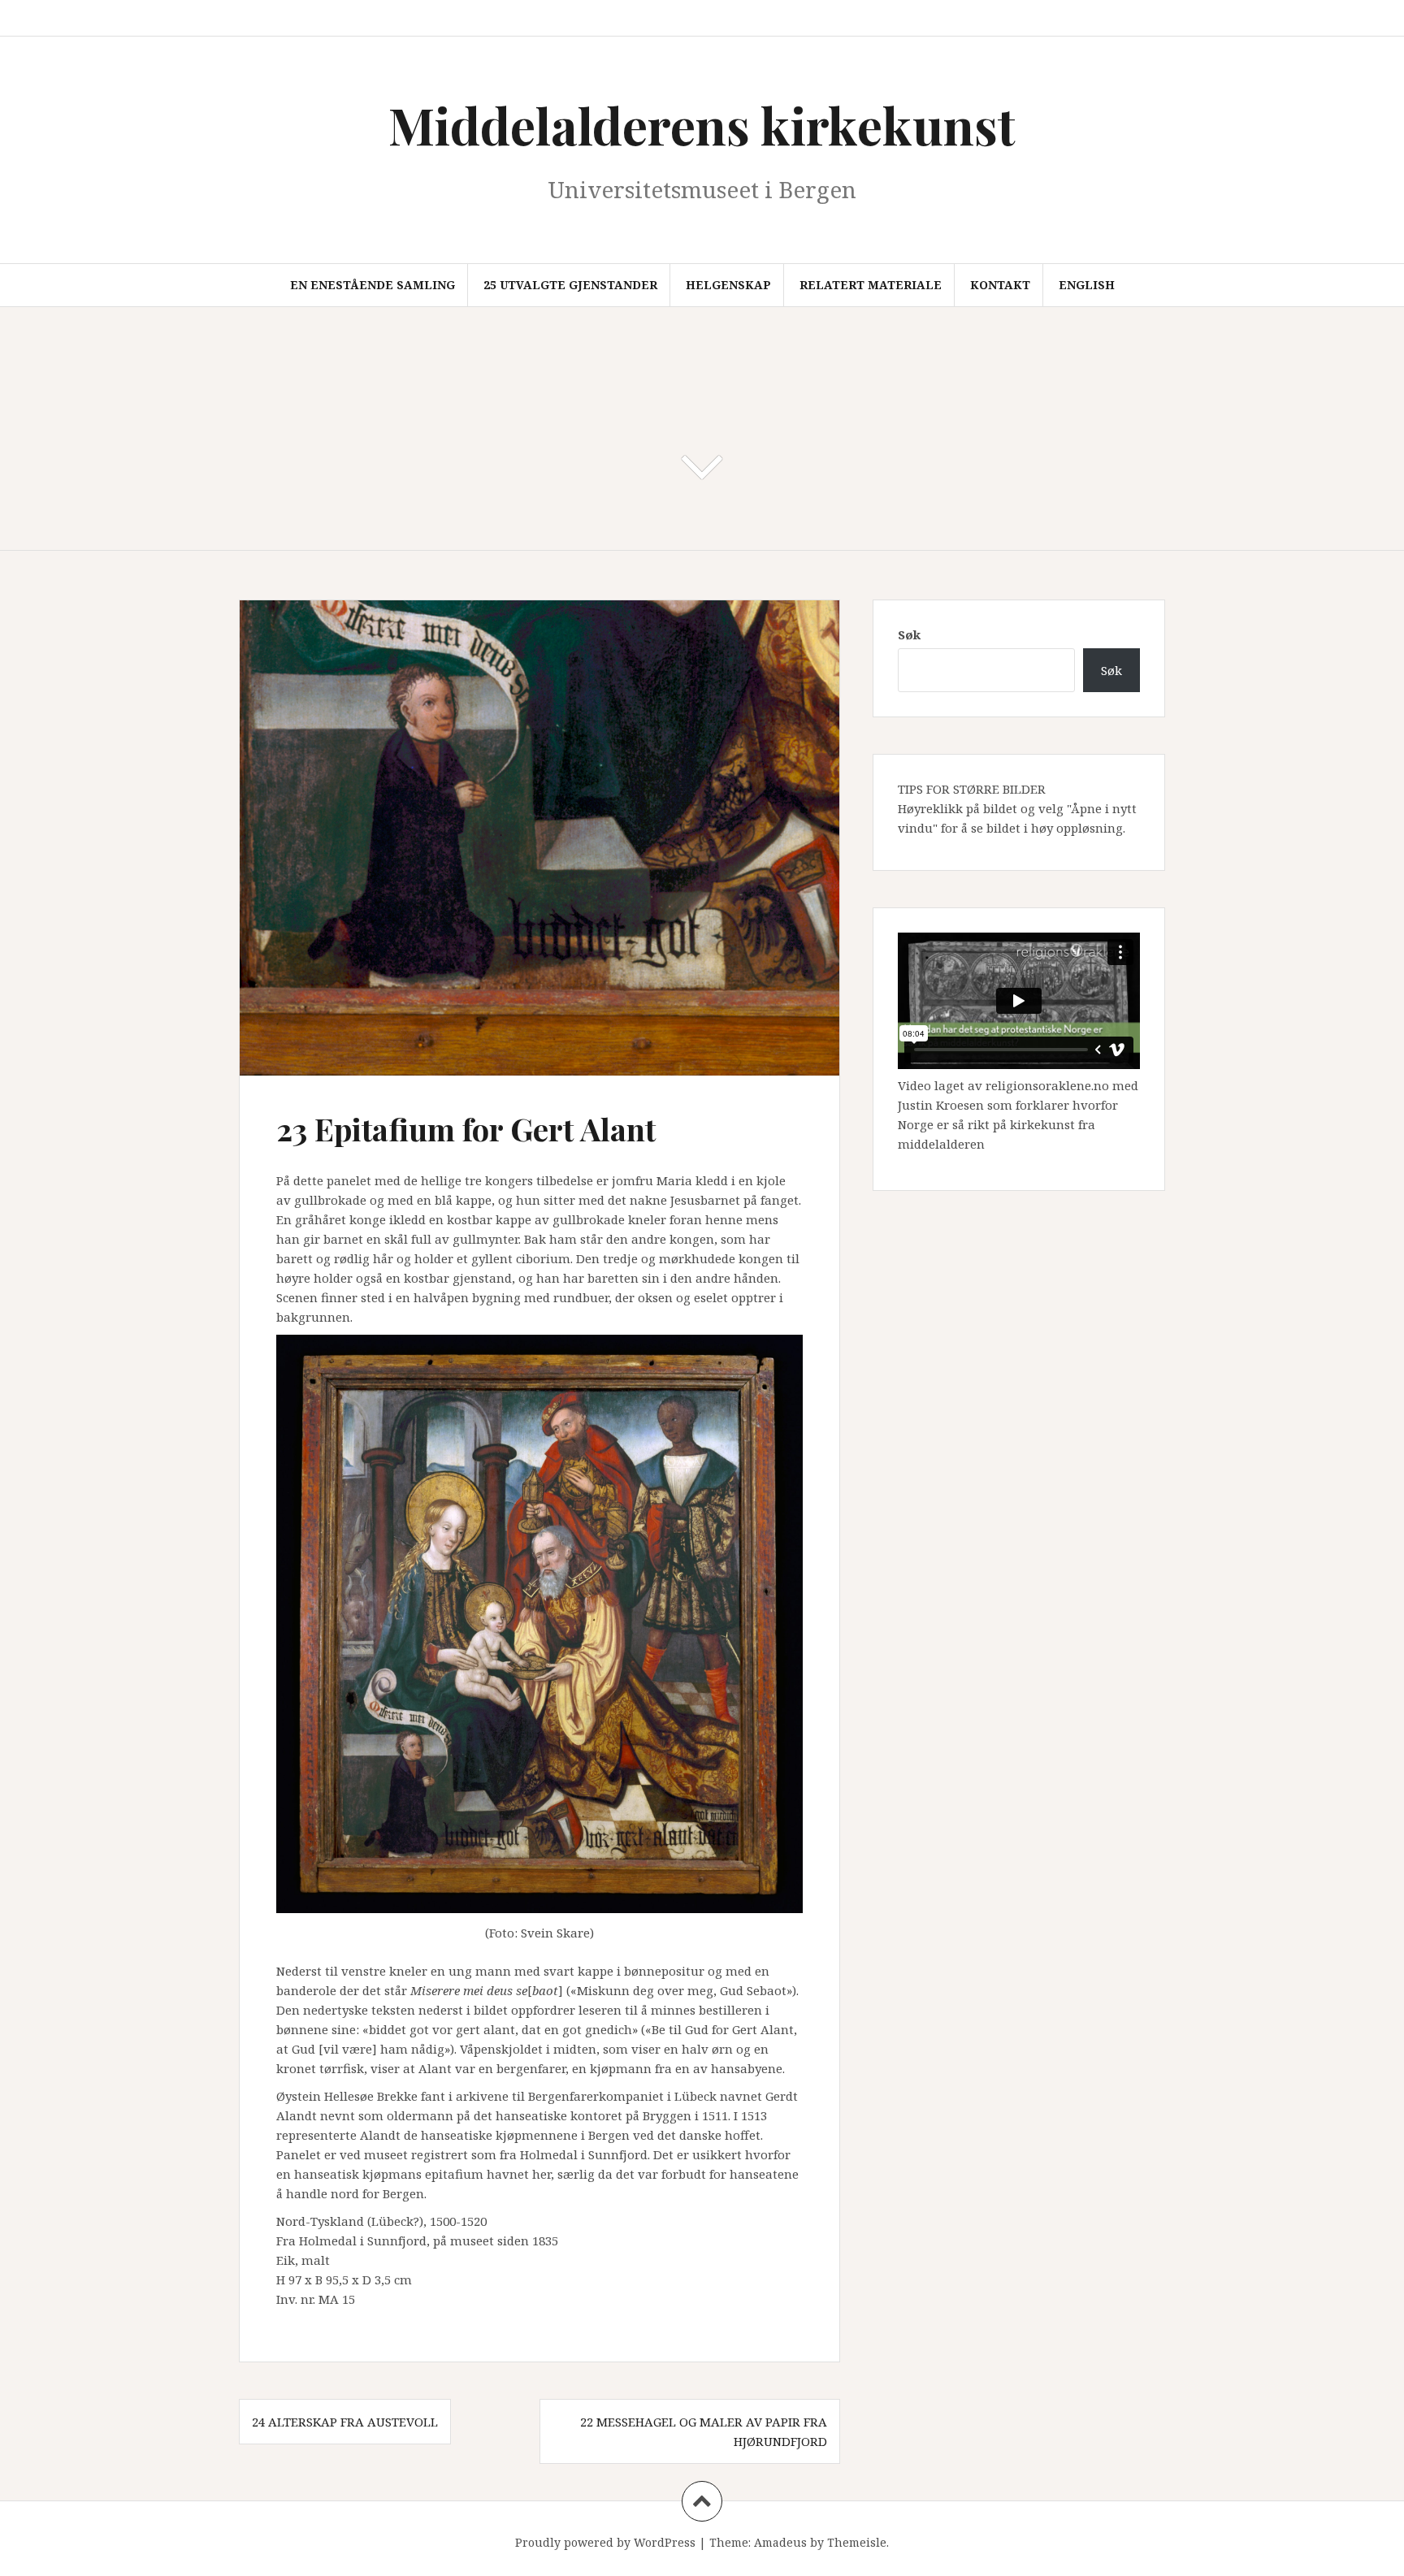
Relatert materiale (871, 285)
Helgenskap (728, 285)
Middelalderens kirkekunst (702, 125)
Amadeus (780, 2542)
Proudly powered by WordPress (605, 2542)
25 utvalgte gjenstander (570, 285)
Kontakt (1000, 285)
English (1087, 285)
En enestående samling (373, 285)
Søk (909, 634)
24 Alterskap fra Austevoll (345, 2422)
